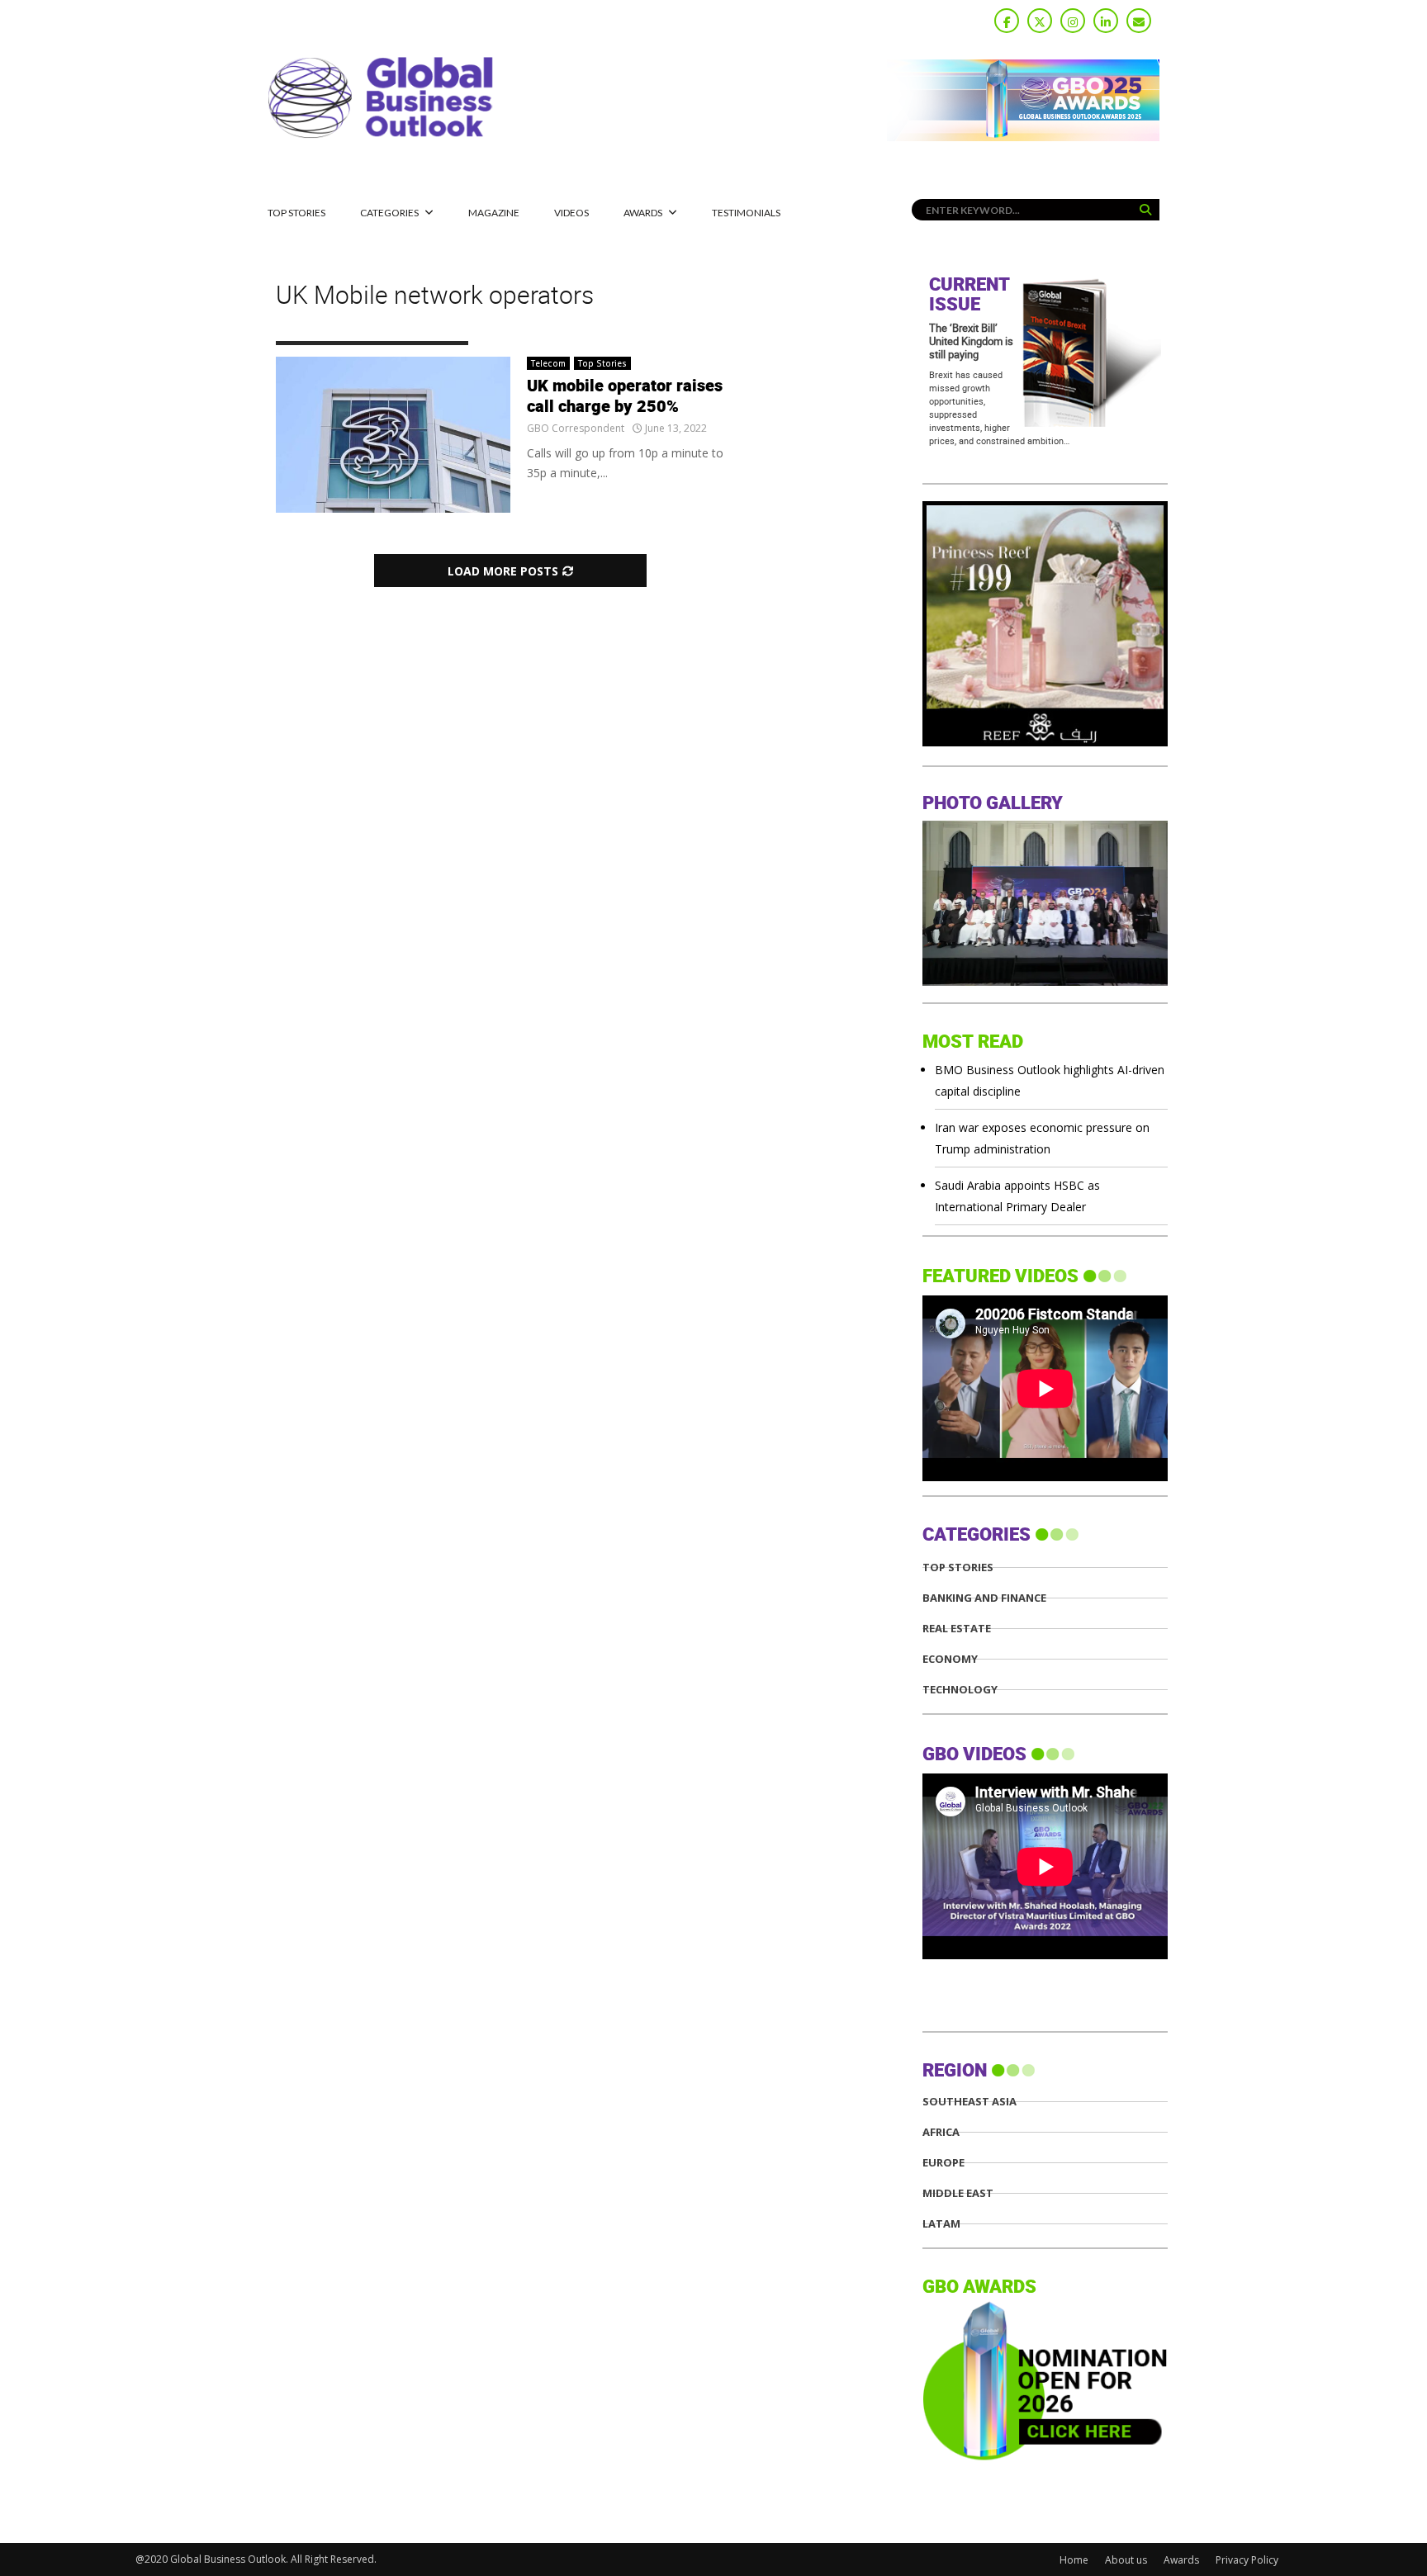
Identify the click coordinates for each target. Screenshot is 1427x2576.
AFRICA (941, 2132)
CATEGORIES (389, 213)
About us (1126, 2560)
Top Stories (296, 213)
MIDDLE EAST (958, 2193)
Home (1074, 2560)
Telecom (548, 363)
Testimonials (746, 213)
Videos (571, 213)
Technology (960, 1690)
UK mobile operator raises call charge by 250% (625, 397)
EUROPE (943, 2163)
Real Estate (957, 1629)
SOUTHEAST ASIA (970, 2102)
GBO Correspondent (576, 428)
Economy (950, 1659)
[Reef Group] (1045, 742)
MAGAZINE (494, 213)
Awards (643, 213)
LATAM (941, 2224)
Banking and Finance (984, 1598)
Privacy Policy (1247, 2560)
